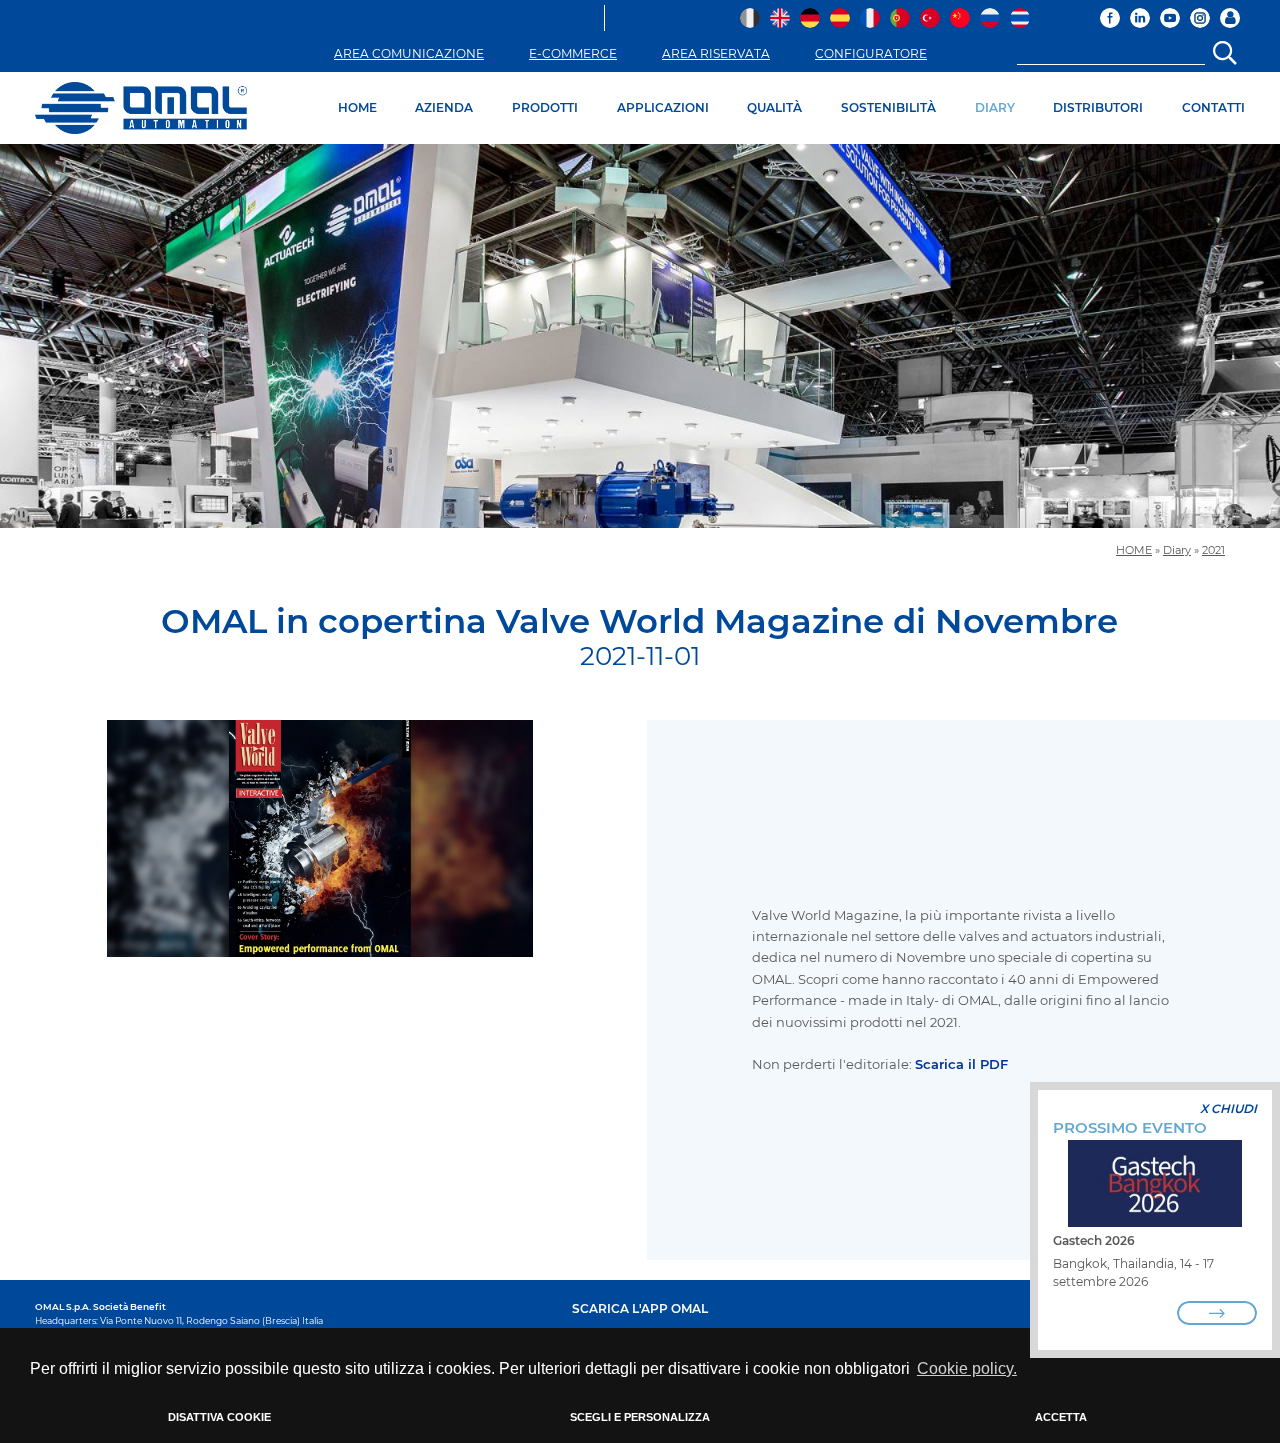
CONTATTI (1213, 107)
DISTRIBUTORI (1098, 107)
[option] (640, 336)
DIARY (995, 107)
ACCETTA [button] (1061, 1417)
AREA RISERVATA (716, 53)
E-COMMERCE (573, 53)
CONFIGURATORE (871, 53)
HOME (357, 107)
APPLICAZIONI (663, 107)
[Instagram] (1200, 18)
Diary (1177, 550)
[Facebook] (1110, 18)
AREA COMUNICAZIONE (409, 53)
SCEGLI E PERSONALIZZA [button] (640, 1417)
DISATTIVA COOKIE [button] (219, 1417)
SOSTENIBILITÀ (888, 107)
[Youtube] (1170, 18)
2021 (1213, 550)
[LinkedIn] (1140, 18)
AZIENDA (444, 107)
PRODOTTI (545, 107)
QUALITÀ (774, 107)
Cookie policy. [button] (967, 1368)
